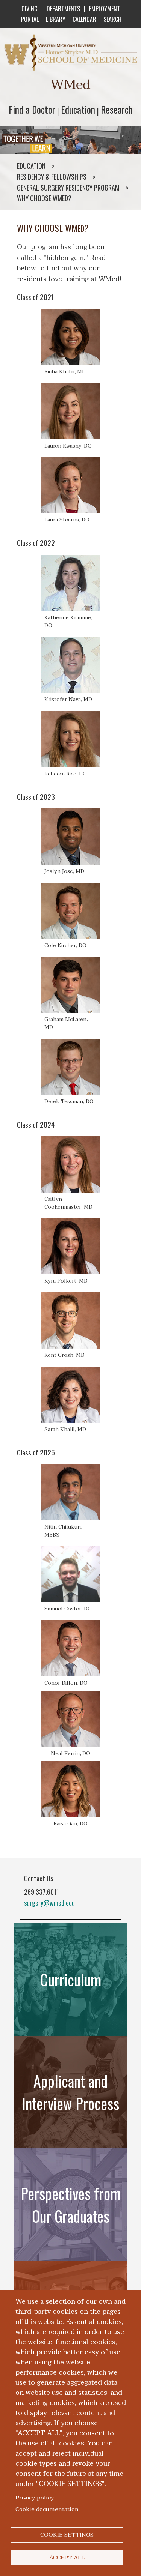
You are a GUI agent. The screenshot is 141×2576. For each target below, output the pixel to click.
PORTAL (30, 19)
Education (78, 109)
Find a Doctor (32, 109)
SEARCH (112, 19)
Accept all (67, 2558)
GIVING (30, 9)
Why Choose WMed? (44, 198)
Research (117, 109)
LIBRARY (56, 19)
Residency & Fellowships (52, 177)
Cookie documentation (47, 2509)
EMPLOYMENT (105, 9)
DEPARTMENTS (63, 9)
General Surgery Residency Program (68, 188)
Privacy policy (35, 2498)
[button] (71, 342)
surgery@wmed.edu (49, 1903)
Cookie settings (67, 2535)
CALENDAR (84, 19)
